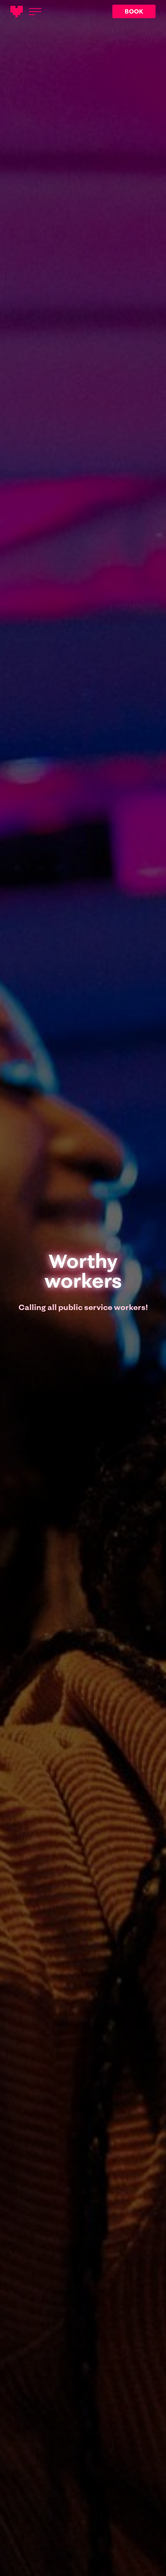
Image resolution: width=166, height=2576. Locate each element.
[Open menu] (35, 12)
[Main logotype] (17, 12)
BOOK (134, 11)
